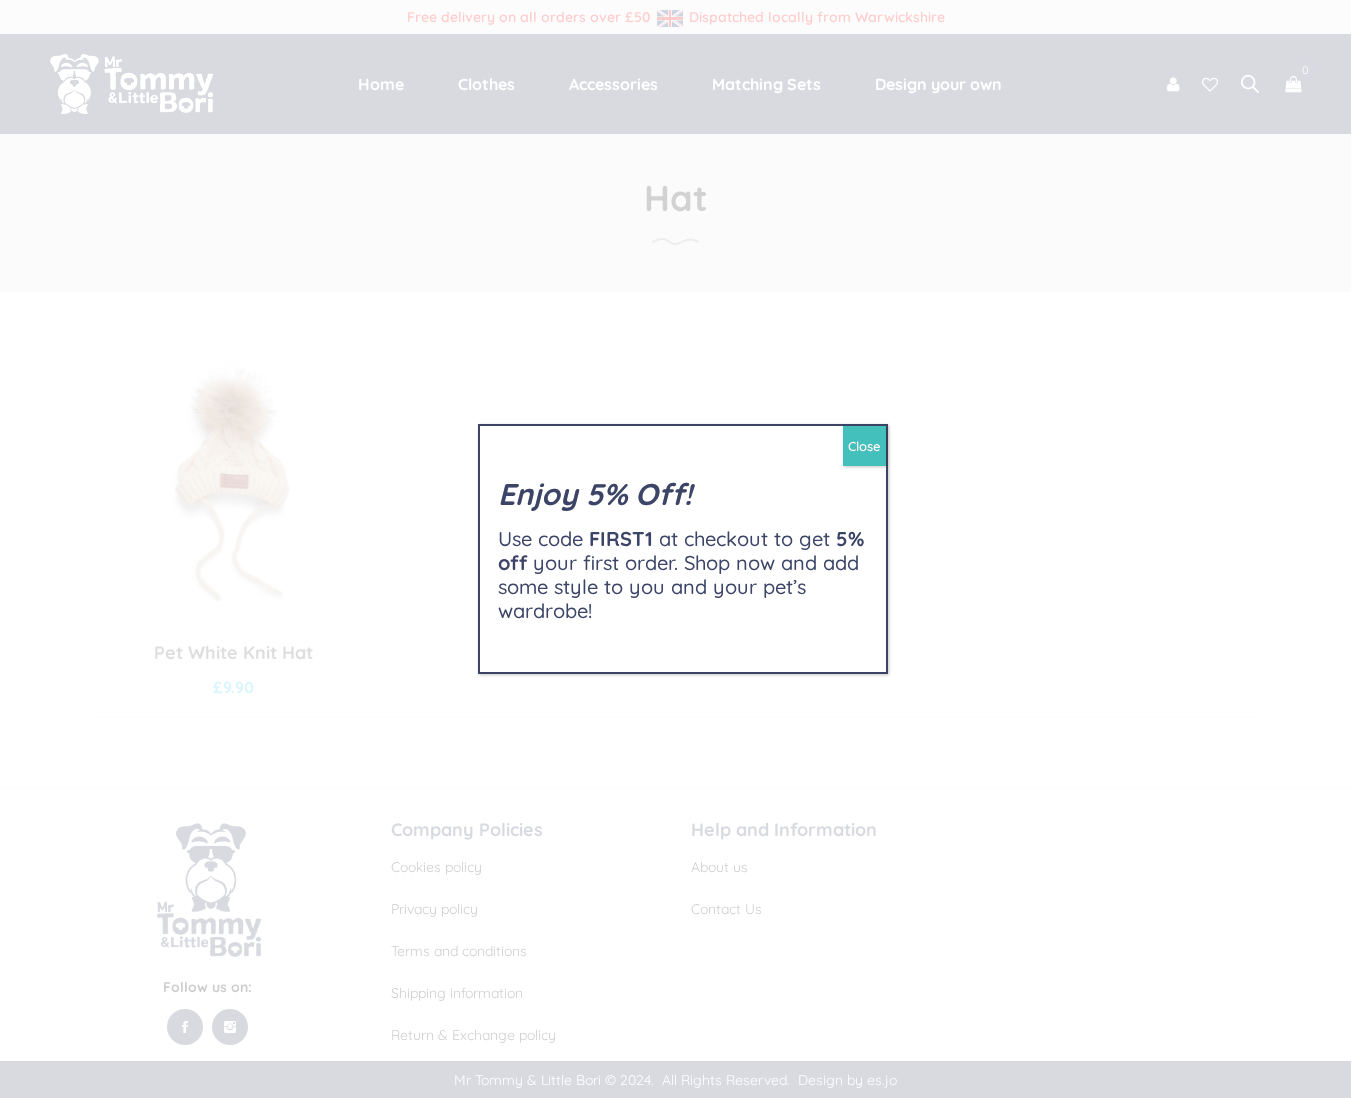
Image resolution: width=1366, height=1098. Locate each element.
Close (864, 446)
